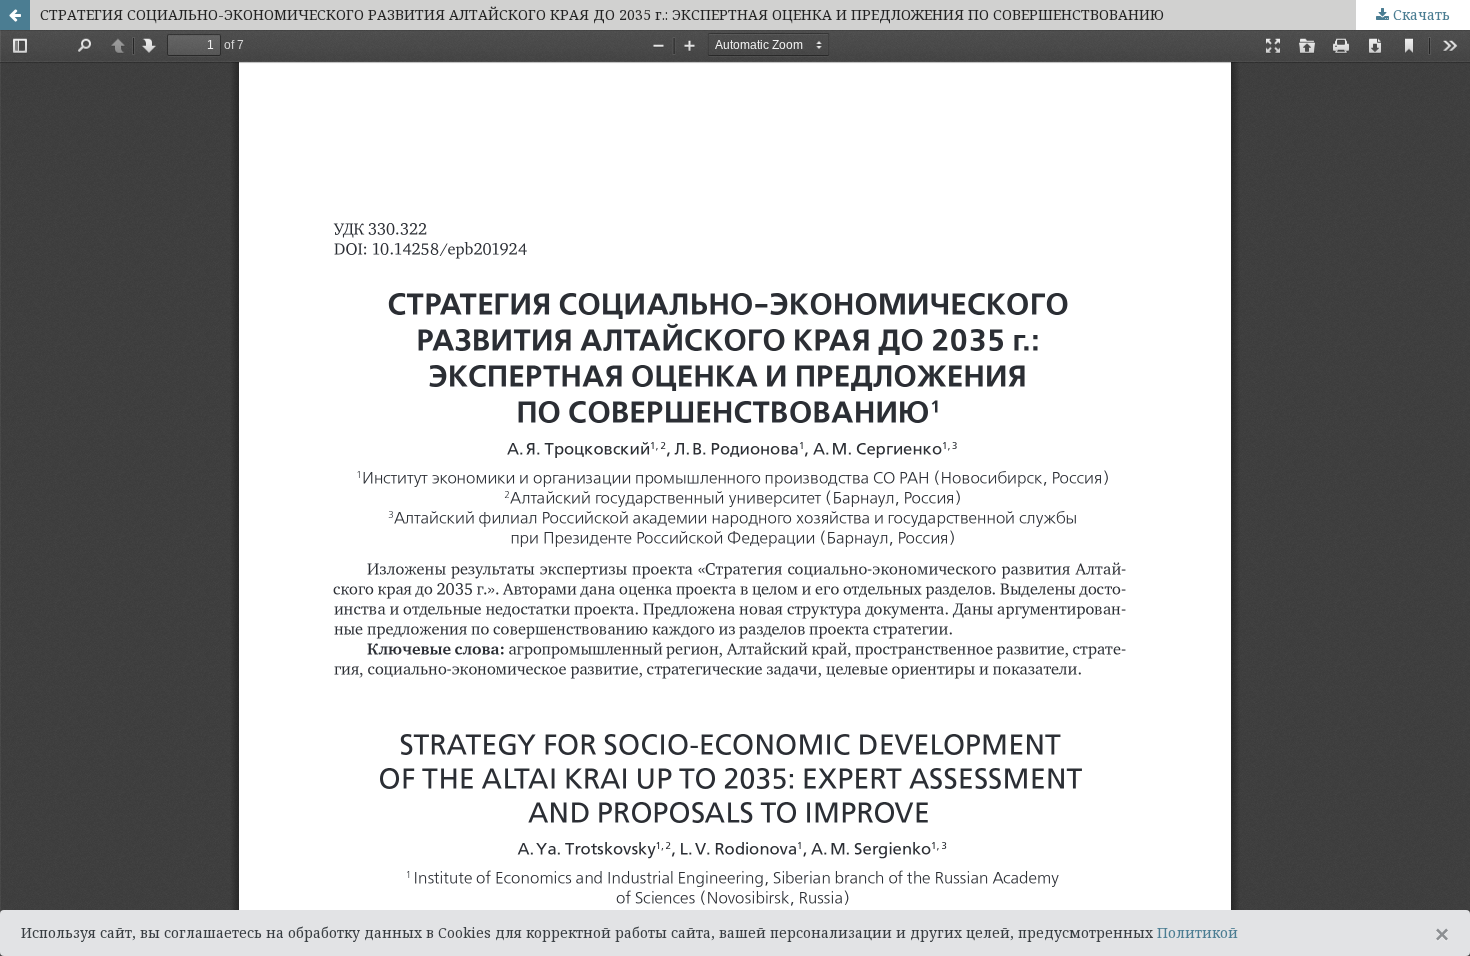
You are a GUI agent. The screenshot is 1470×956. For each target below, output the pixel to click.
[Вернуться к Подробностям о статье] (15, 15)
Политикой (1197, 932)
